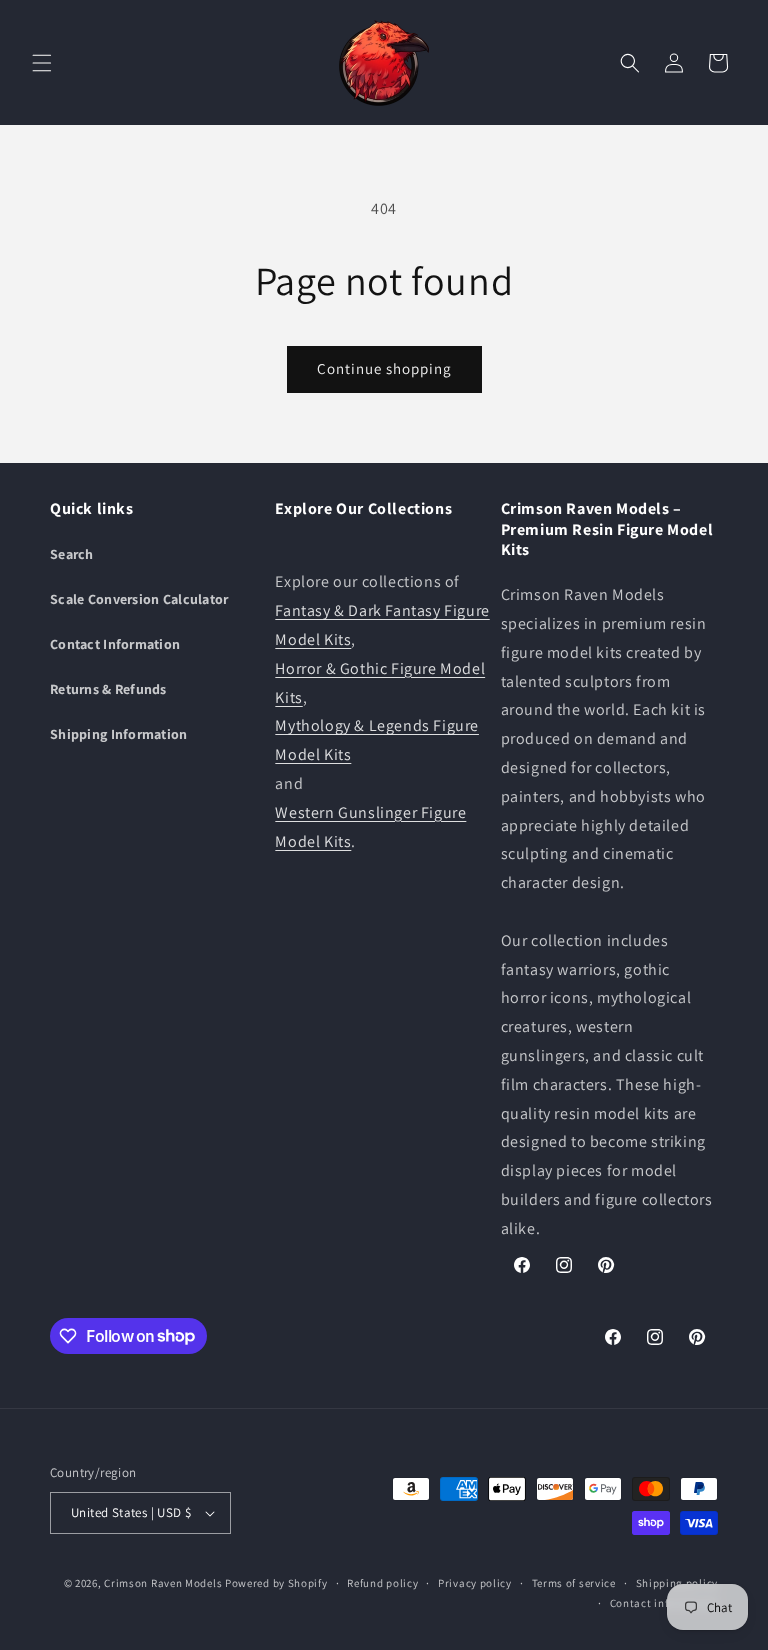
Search (72, 554)
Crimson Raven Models (163, 1583)
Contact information (664, 1603)
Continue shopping (384, 368)
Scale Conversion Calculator (139, 599)
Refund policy (382, 1583)
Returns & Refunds (108, 689)
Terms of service (574, 1583)
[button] (42, 63)
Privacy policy (475, 1583)
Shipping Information (119, 734)
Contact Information (115, 644)
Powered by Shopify (276, 1583)
